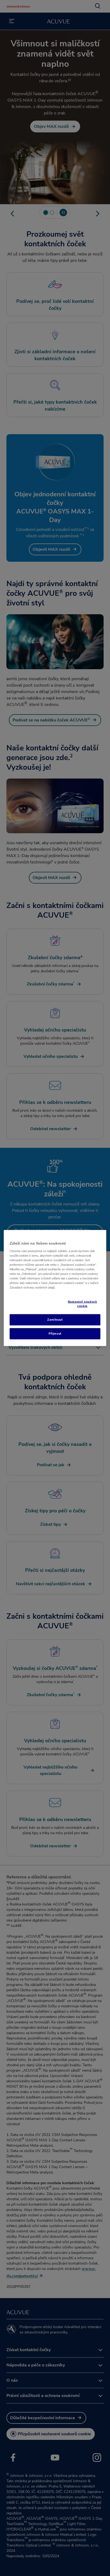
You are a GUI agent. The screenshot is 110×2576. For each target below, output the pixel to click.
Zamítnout (55, 1320)
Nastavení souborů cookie (82, 1304)
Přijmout (55, 1334)
